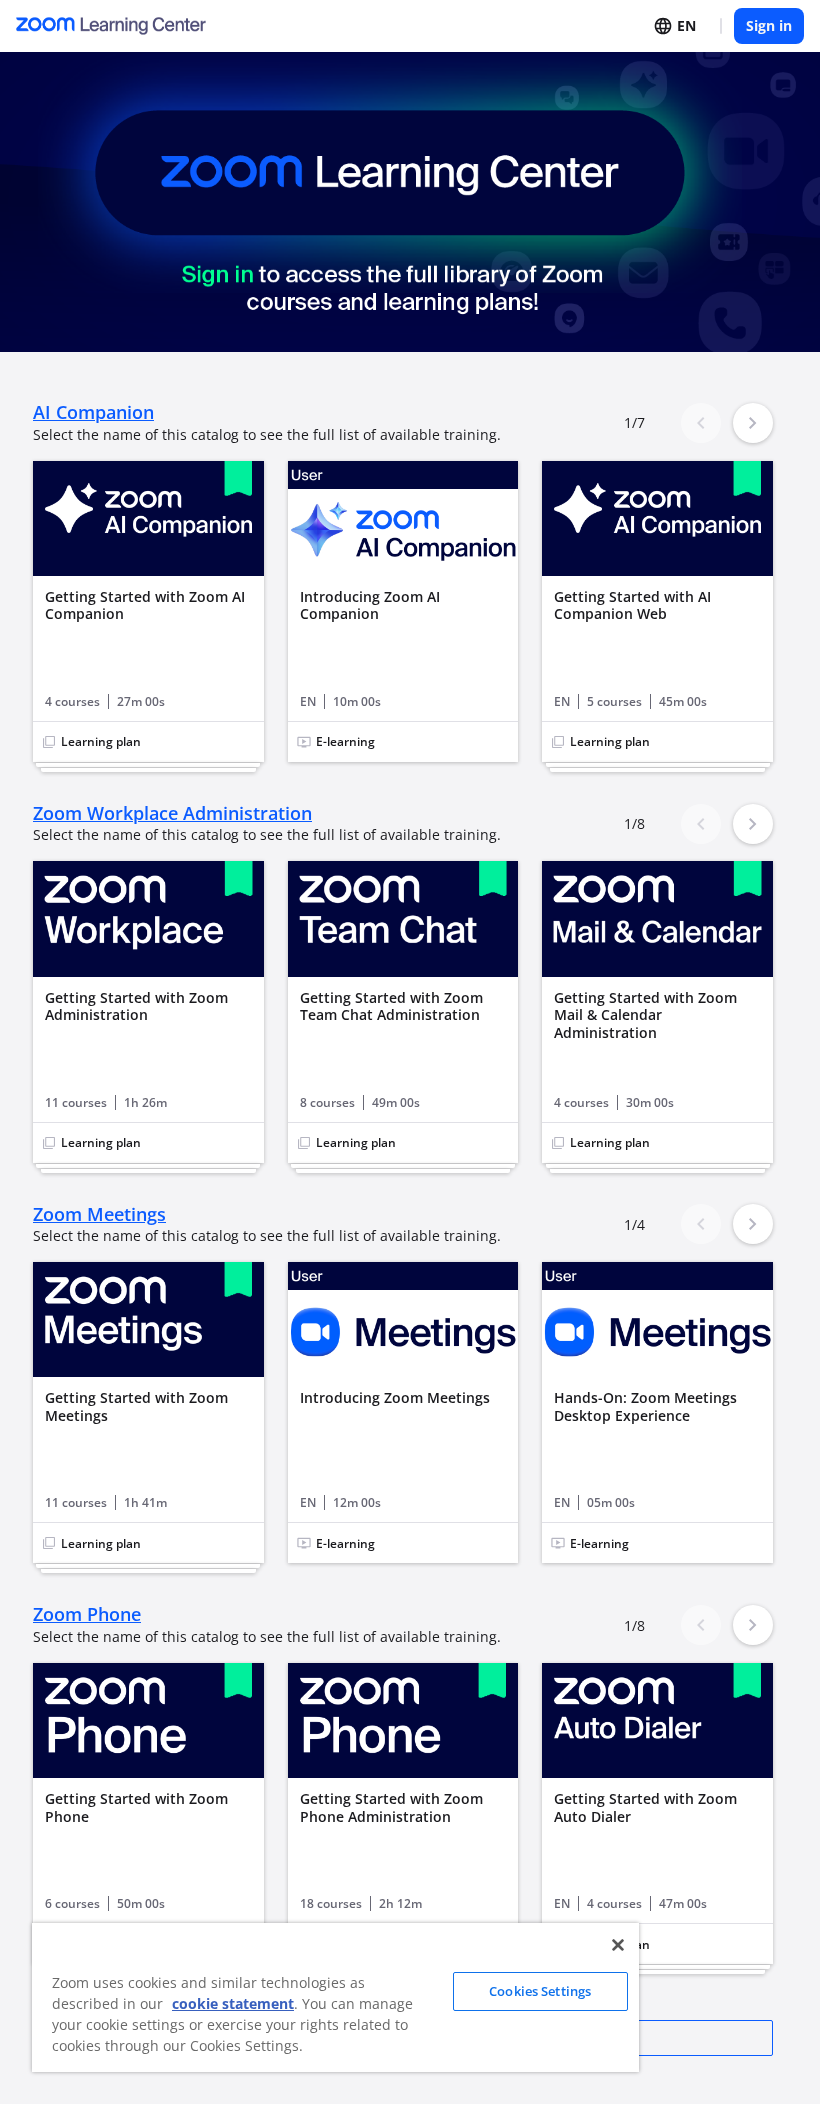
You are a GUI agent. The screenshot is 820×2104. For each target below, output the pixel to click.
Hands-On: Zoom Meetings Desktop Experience (645, 1406)
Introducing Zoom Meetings (395, 1398)
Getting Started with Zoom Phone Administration (391, 1807)
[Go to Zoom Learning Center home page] (111, 25)
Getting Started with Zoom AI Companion (145, 605)
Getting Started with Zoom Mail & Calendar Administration (645, 1015)
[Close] (618, 1945)
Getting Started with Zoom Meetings (136, 1406)
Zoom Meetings (99, 1214)
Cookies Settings (540, 1991)
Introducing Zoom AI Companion (370, 605)
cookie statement (233, 2003)
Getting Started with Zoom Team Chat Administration (391, 1006)
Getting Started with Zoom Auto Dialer (645, 1807)
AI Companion (93, 412)
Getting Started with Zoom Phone (136, 1807)
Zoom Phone (87, 1614)
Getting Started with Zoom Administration (136, 1006)
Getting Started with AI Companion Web (632, 605)
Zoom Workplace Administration (172, 813)
